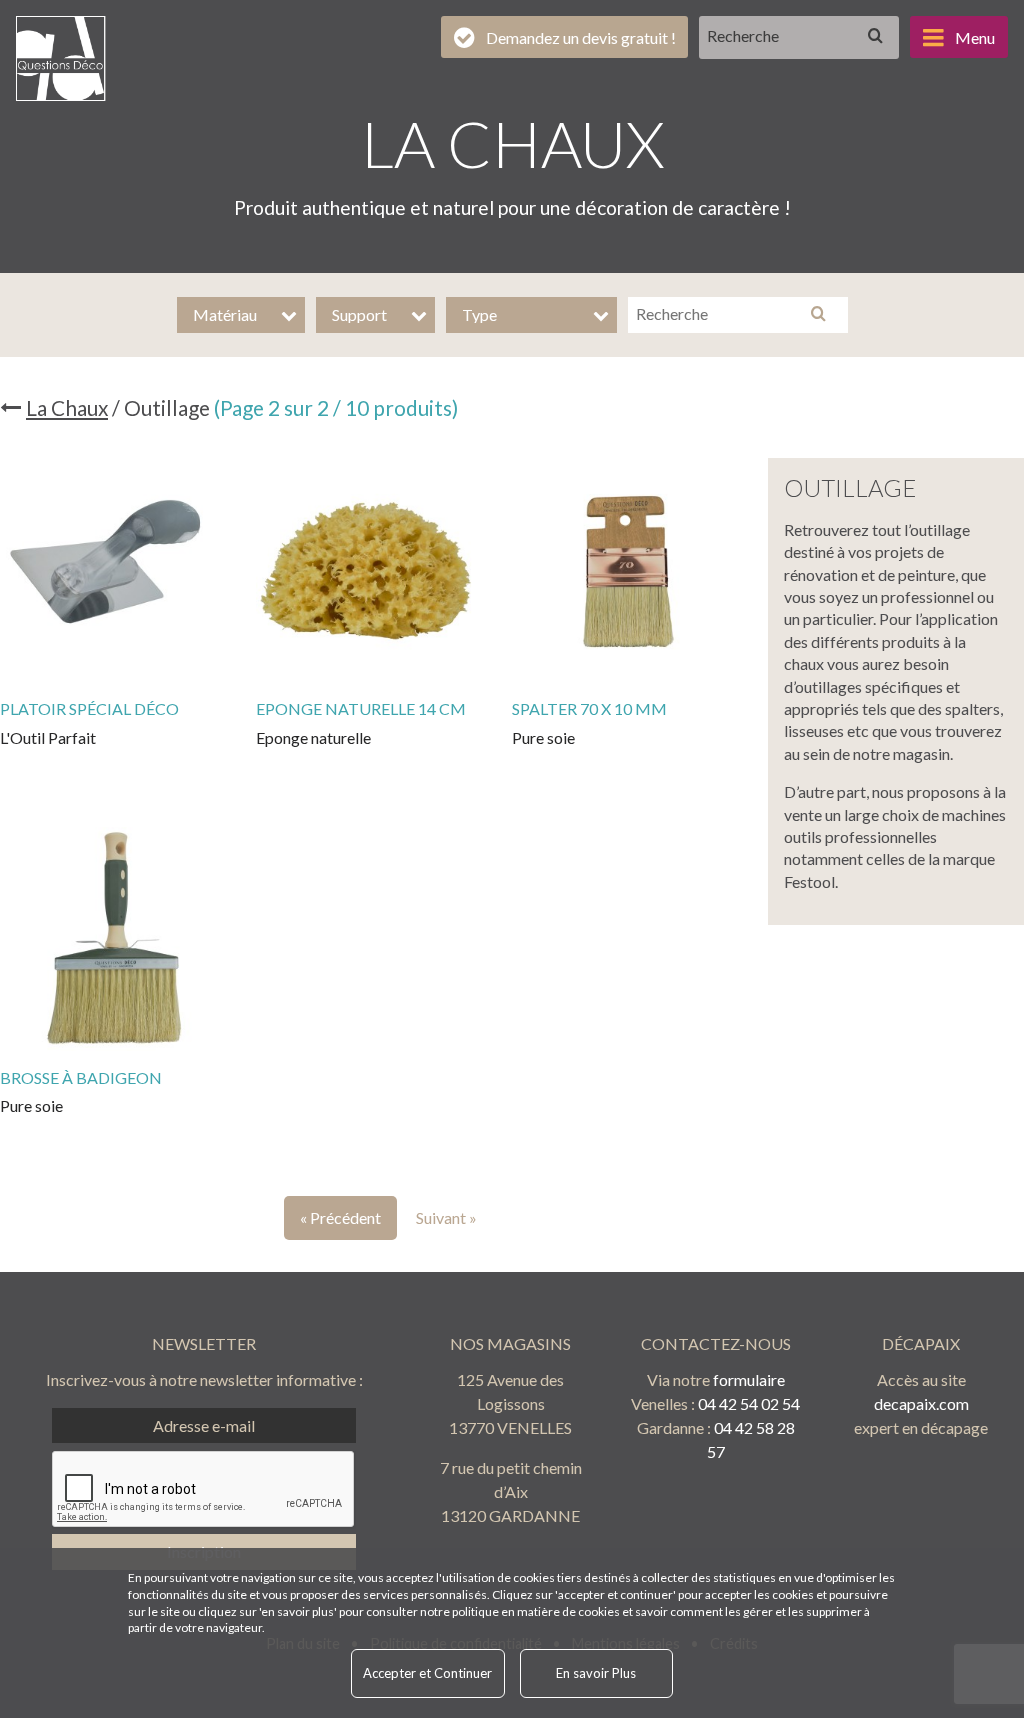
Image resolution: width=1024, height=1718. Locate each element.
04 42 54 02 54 (749, 1403)
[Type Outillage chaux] (531, 314)
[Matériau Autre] (241, 314)
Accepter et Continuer (427, 1673)
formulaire (749, 1379)
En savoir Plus (596, 1673)
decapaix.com (921, 1403)
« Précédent (340, 1217)
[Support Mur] (375, 314)
